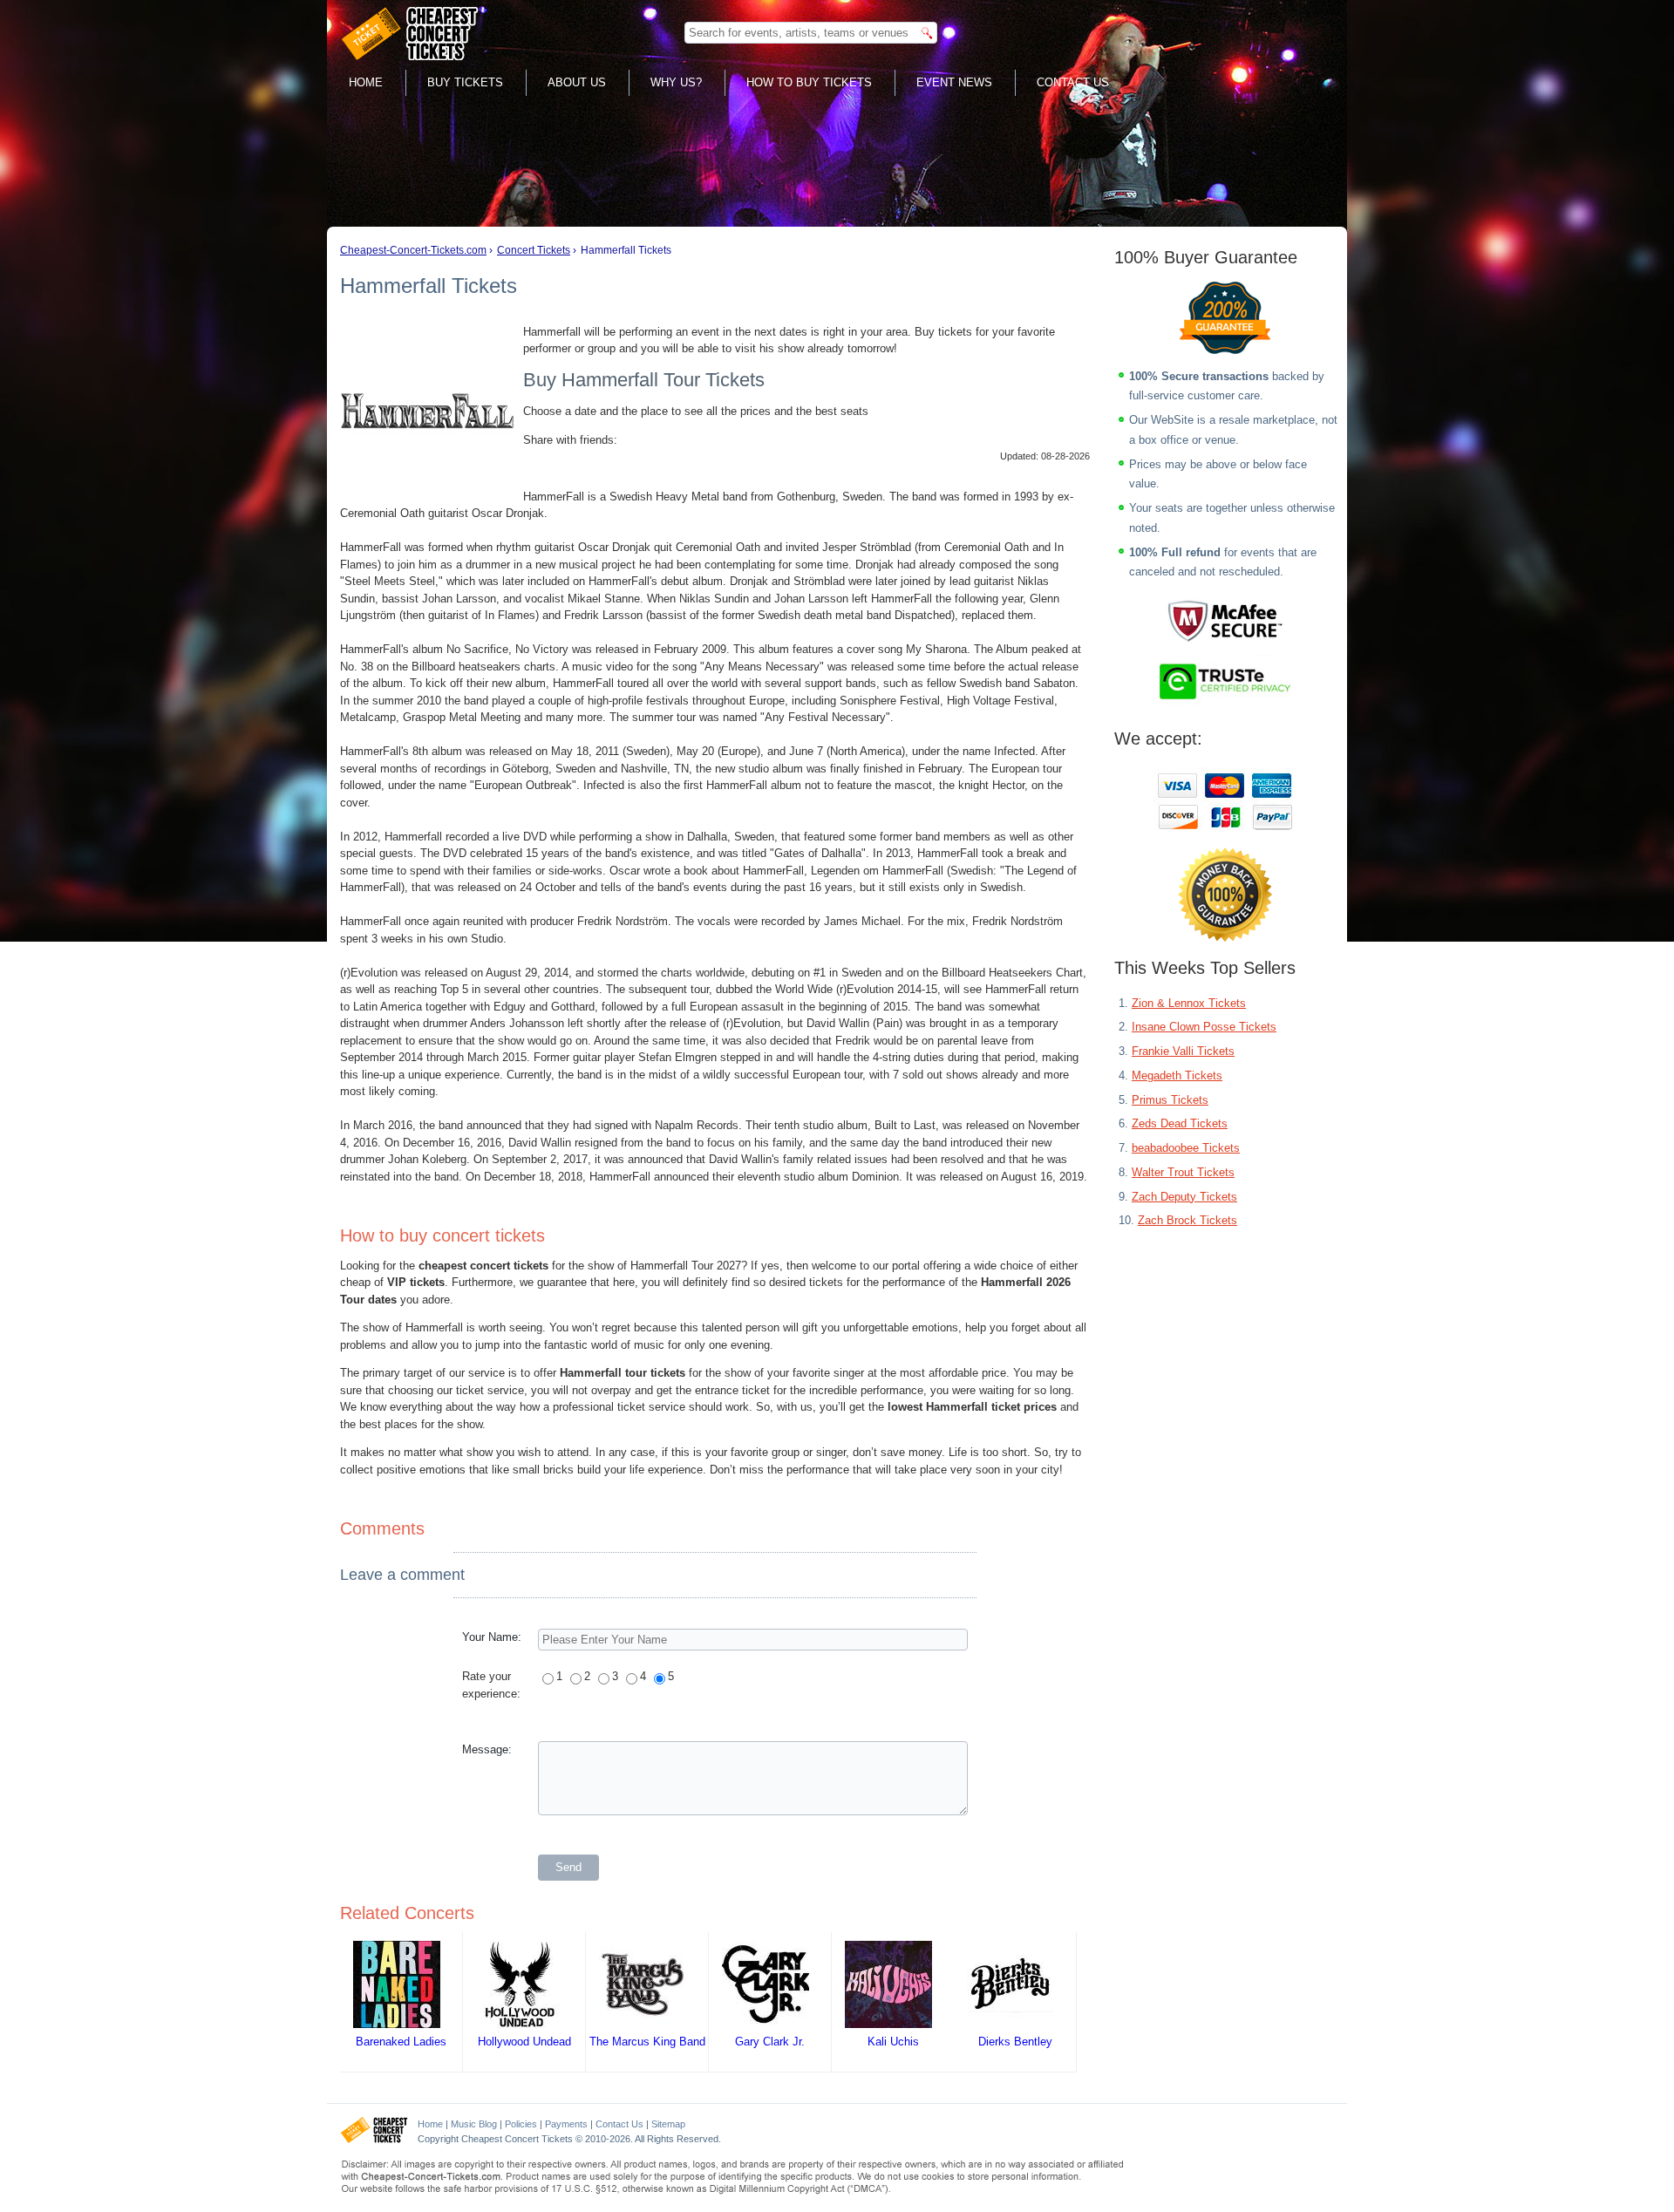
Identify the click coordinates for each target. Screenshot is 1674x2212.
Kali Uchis (893, 2042)
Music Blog (474, 2124)
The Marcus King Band (647, 2042)
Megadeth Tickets (1177, 1075)
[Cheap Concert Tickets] (374, 2140)
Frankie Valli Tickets (1183, 1051)
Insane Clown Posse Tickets (1204, 1027)
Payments (566, 2124)
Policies (521, 2124)
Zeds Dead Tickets (1180, 1123)
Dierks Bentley (1015, 2042)
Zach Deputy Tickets (1184, 1197)
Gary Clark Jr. (770, 2042)
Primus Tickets (1170, 1100)
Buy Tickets (465, 82)
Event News (954, 82)
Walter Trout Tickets (1183, 1172)
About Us (577, 82)
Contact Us (1073, 82)
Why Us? (676, 82)
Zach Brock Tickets (1187, 1220)
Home (366, 82)
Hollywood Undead (524, 2042)
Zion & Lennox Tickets (1189, 1003)
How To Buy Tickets (809, 82)
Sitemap (668, 2124)
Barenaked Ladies (401, 2042)
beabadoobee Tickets (1186, 1148)
